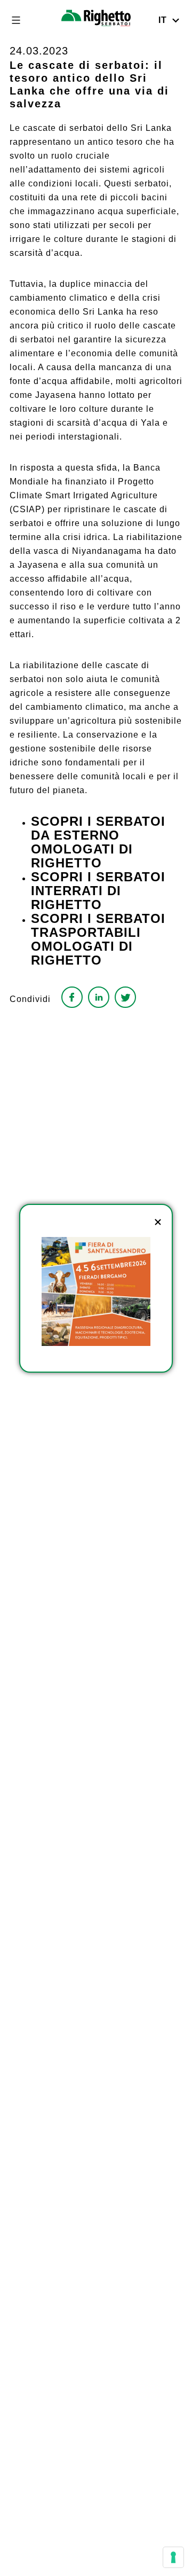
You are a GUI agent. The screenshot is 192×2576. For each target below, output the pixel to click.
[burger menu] (16, 20)
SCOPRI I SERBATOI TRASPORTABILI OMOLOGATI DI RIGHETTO (98, 939)
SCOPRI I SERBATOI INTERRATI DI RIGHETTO (98, 891)
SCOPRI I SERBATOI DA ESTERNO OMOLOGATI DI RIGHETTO (98, 842)
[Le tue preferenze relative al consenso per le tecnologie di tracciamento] (173, 2557)
